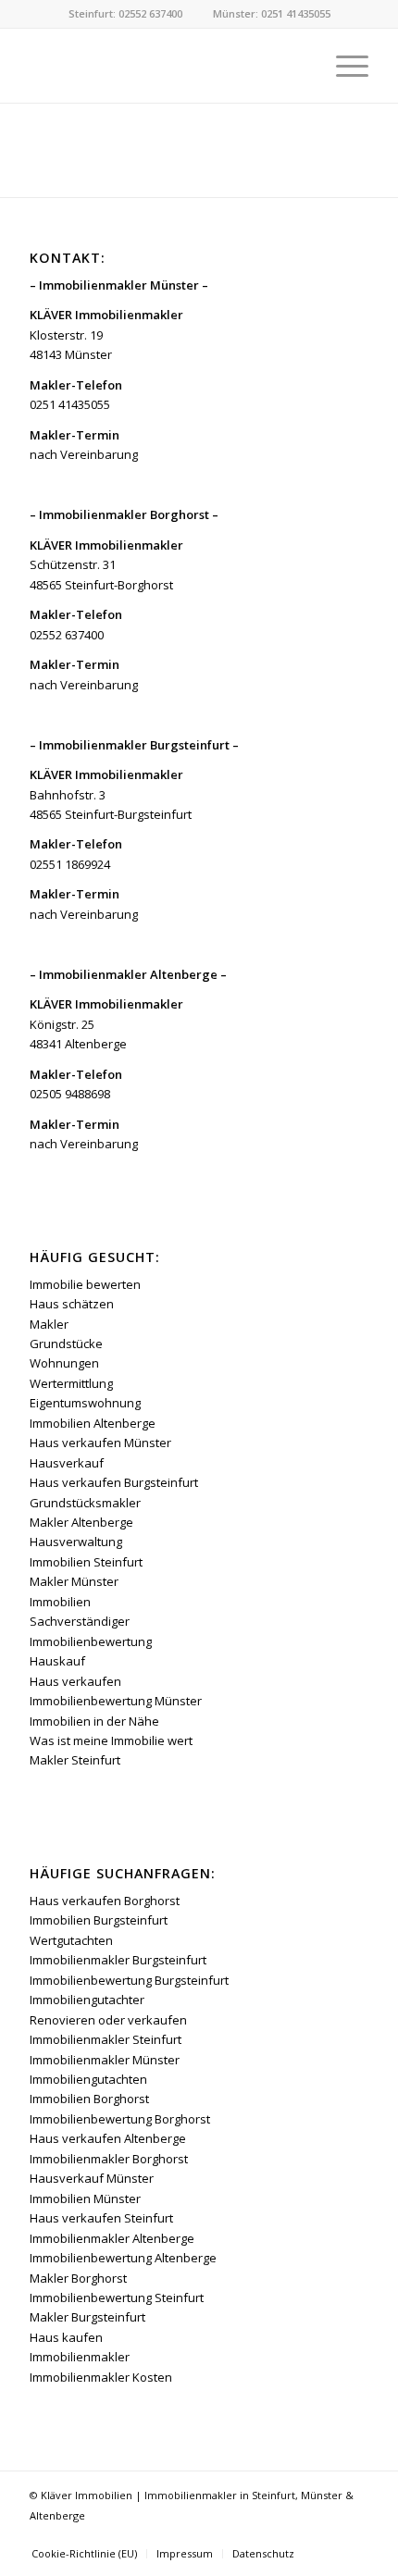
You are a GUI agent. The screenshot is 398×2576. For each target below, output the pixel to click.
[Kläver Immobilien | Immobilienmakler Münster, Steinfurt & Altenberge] (165, 66)
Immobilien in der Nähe (94, 1721)
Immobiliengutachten (88, 2079)
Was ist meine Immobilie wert (111, 1740)
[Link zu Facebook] (327, 2534)
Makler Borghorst (78, 2278)
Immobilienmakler (80, 2357)
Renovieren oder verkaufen (108, 2020)
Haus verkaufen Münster (100, 1443)
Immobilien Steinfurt (86, 1562)
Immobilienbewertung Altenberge (123, 2258)
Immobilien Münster (85, 2198)
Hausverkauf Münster (92, 2178)
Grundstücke (66, 1344)
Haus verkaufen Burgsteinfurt (114, 1482)
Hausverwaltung (76, 1542)
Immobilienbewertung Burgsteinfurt (129, 1980)
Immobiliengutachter (87, 2000)
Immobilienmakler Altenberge (112, 2238)
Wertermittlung (71, 1383)
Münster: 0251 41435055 (272, 13)
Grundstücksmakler (85, 1503)
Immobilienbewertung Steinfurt (117, 2297)
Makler (49, 1324)
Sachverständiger (80, 1621)
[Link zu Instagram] (354, 2534)
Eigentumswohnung (85, 1403)
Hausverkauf (67, 1463)
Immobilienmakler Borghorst (109, 2159)
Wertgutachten (71, 1940)
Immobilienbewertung (91, 1641)
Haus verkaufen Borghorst (105, 1901)
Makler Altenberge (81, 1522)
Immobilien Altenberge (93, 1423)
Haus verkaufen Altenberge (108, 2138)
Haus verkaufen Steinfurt (101, 2218)
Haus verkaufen (75, 1681)
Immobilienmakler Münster (105, 2060)
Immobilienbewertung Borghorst (120, 2119)
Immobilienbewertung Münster (116, 1701)
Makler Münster (74, 1581)
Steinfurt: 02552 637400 (125, 13)
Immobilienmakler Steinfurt (106, 2039)
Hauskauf (57, 1661)
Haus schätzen (72, 1304)
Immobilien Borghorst (89, 2099)
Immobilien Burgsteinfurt (99, 1920)
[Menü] (343, 66)
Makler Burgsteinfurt (87, 2317)
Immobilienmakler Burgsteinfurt (118, 1960)
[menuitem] (343, 66)
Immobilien (60, 1602)
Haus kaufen (66, 2337)
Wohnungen (64, 1363)
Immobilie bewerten (85, 1284)
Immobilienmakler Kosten (101, 2377)
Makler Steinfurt (75, 1760)
